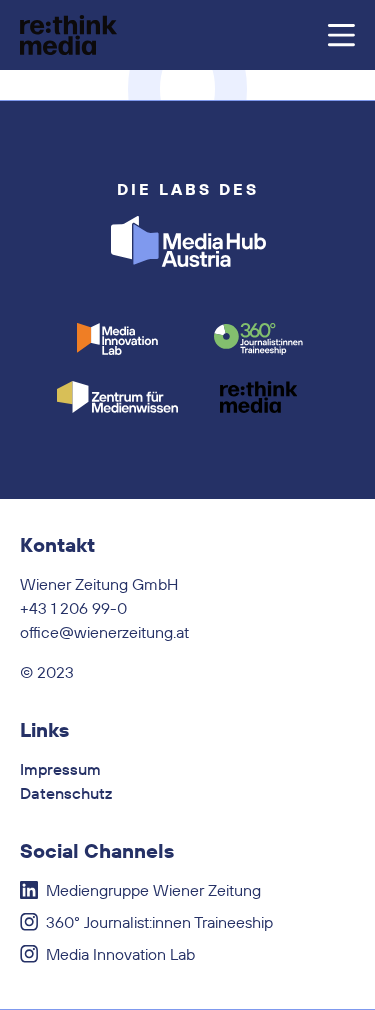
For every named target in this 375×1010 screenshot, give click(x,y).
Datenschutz (66, 793)
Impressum (60, 769)
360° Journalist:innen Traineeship (159, 922)
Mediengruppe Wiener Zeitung (153, 890)
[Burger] (341, 35)
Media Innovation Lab (120, 954)
